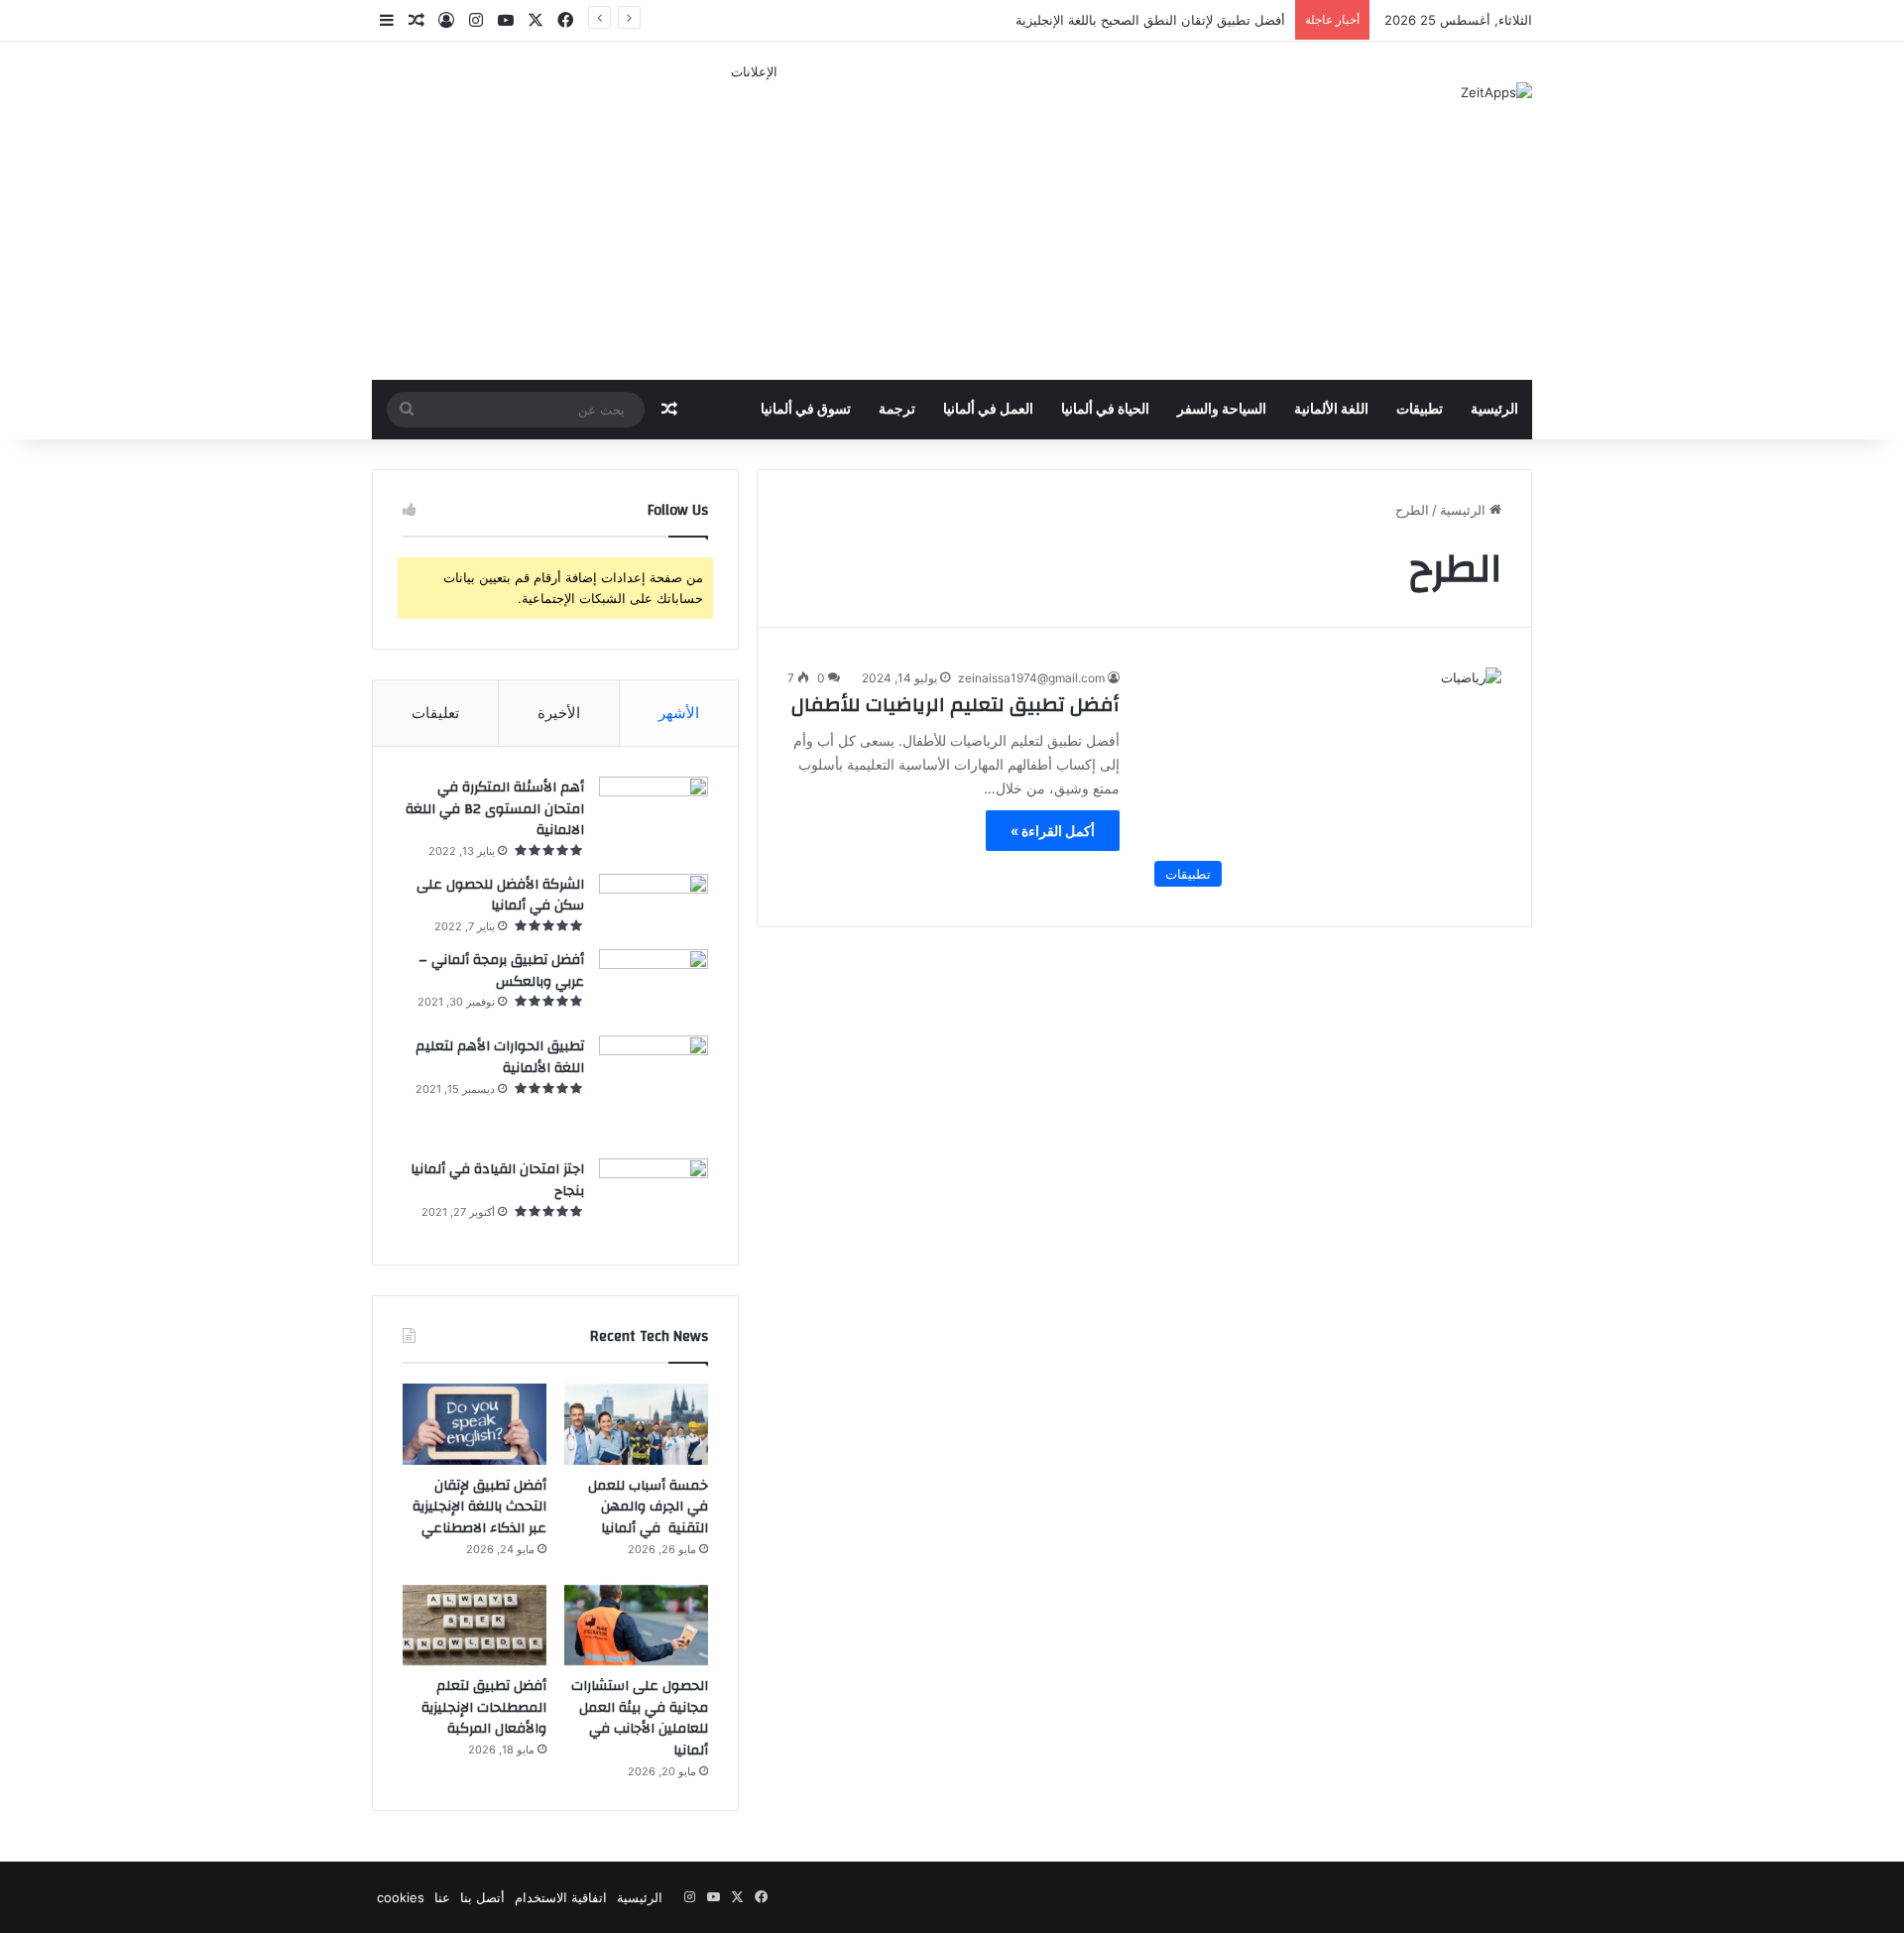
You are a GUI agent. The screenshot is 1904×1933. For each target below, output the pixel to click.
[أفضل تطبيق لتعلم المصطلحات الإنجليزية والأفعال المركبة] (475, 1626)
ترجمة (897, 410)
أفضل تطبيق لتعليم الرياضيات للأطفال (955, 705)
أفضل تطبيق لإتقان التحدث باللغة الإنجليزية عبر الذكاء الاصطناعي (479, 1507)
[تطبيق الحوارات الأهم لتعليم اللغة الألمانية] (654, 1090)
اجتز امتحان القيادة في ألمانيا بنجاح (497, 1180)
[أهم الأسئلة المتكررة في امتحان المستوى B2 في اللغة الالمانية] (654, 809)
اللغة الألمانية (1331, 410)
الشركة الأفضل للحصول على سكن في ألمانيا (500, 896)
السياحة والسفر (1222, 410)
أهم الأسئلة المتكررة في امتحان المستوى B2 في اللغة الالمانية (495, 809)
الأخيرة (559, 713)
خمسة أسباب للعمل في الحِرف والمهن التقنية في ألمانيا (648, 1507)
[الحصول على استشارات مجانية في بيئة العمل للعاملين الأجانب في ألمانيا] (636, 1626)
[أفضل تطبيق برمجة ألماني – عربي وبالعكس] (654, 986)
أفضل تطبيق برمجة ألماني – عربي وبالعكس (501, 971)
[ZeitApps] (1496, 92)
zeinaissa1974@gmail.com (1031, 678)
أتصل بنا (482, 1897)
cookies (401, 1897)
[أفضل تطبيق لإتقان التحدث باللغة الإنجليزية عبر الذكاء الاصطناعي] (475, 1424)
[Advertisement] (754, 221)
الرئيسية (1494, 410)
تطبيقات (1420, 410)
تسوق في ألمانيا (806, 410)
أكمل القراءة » (1053, 831)
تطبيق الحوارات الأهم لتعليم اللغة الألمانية (500, 1057)
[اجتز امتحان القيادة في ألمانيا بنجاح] (654, 1197)
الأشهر (679, 713)
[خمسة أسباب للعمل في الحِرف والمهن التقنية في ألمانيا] (636, 1424)
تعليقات (435, 713)
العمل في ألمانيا (988, 410)
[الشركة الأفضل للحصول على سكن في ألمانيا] (654, 905)
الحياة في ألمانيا (1105, 410)
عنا (442, 1897)
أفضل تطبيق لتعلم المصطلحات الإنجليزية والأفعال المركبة (484, 1707)
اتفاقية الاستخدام (561, 1897)
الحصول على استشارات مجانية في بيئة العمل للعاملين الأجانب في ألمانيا (640, 1718)
